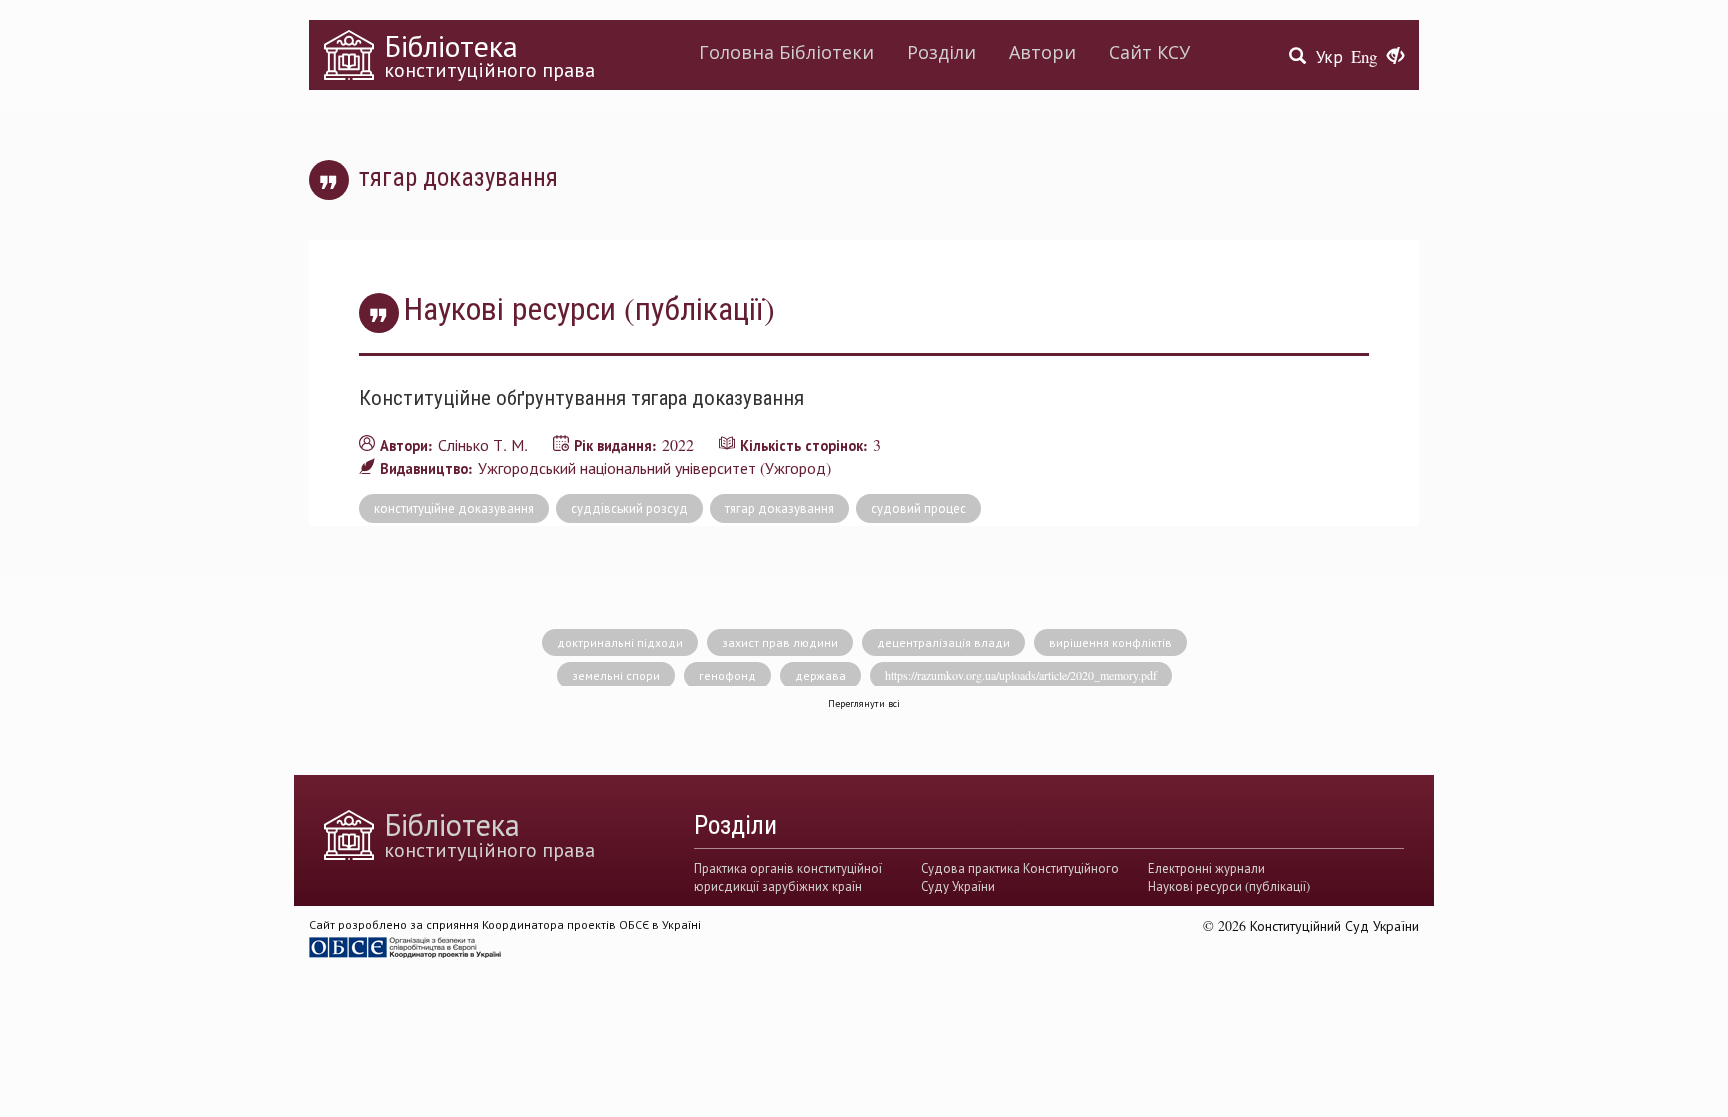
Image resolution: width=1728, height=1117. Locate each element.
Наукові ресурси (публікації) (1229, 886)
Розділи (941, 52)
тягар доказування (779, 508)
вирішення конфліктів (1110, 642)
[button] (1395, 57)
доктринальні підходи (620, 642)
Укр (1329, 56)
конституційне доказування (454, 508)
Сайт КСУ (1149, 52)
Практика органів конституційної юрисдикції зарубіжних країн (788, 877)
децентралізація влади (943, 642)
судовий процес (918, 508)
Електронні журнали (1206, 868)
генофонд (727, 675)
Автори (1042, 52)
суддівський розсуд (629, 508)
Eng (1364, 56)
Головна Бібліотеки (786, 52)
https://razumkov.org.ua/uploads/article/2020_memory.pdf (1021, 675)
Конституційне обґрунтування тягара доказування (581, 397)
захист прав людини (780, 642)
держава (820, 675)
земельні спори (616, 675)
